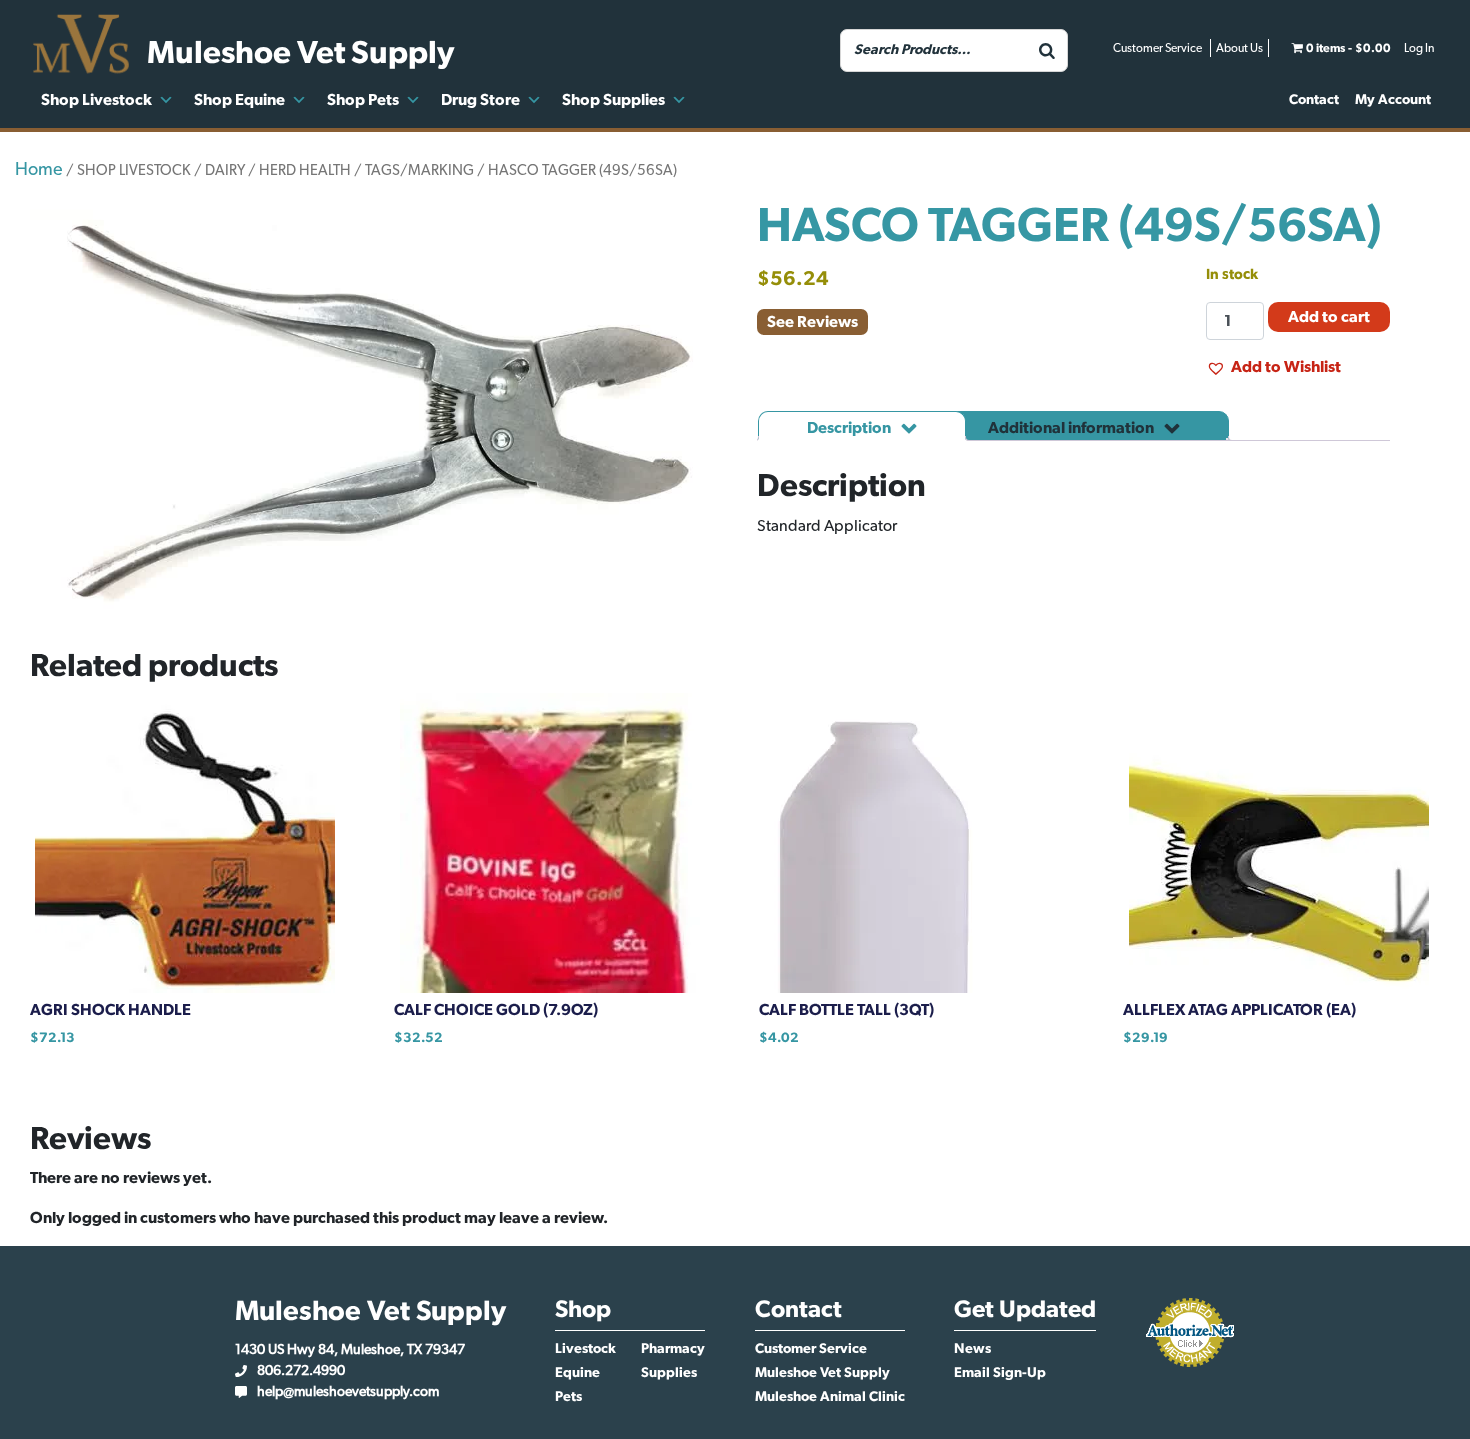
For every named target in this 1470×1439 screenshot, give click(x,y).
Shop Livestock (96, 100)
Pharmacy (673, 1349)
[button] (1273, 367)
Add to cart (1329, 317)
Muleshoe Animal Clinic (830, 1397)
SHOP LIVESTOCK (134, 170)
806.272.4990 (301, 1371)
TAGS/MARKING (419, 170)
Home (39, 170)
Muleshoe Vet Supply (822, 1373)
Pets (568, 1397)
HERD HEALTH (305, 170)
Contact (1314, 100)
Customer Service (1157, 48)
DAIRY (225, 170)
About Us (1239, 48)
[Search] (1047, 50)
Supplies (669, 1373)
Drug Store (480, 100)
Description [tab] (850, 428)
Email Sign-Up (1000, 1373)
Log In (1419, 48)
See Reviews (812, 322)
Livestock (585, 1349)
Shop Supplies (613, 100)
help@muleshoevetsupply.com (348, 1392)
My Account (1393, 100)
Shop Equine (239, 100)
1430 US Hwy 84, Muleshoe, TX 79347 (350, 1350)
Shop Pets (363, 100)
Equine (577, 1373)
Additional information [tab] (1072, 428)
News (972, 1349)
